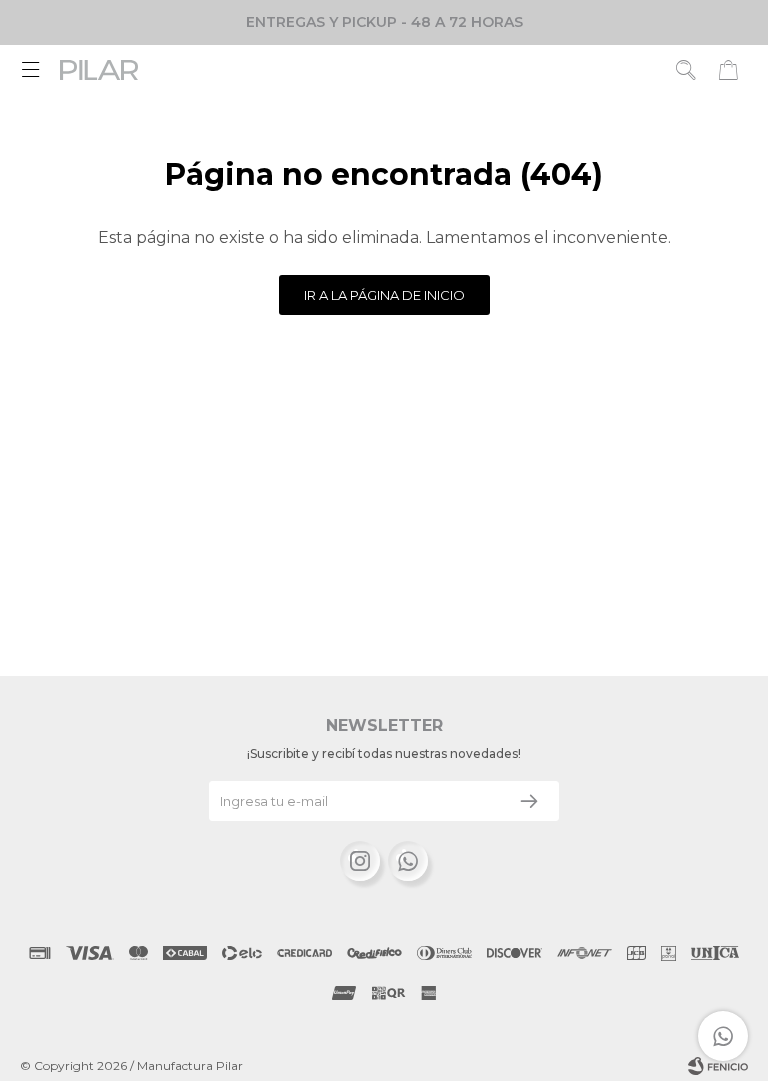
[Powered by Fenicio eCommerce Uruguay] (718, 1066)
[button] (686, 70)
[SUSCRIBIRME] (529, 801)
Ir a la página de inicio (384, 295)
